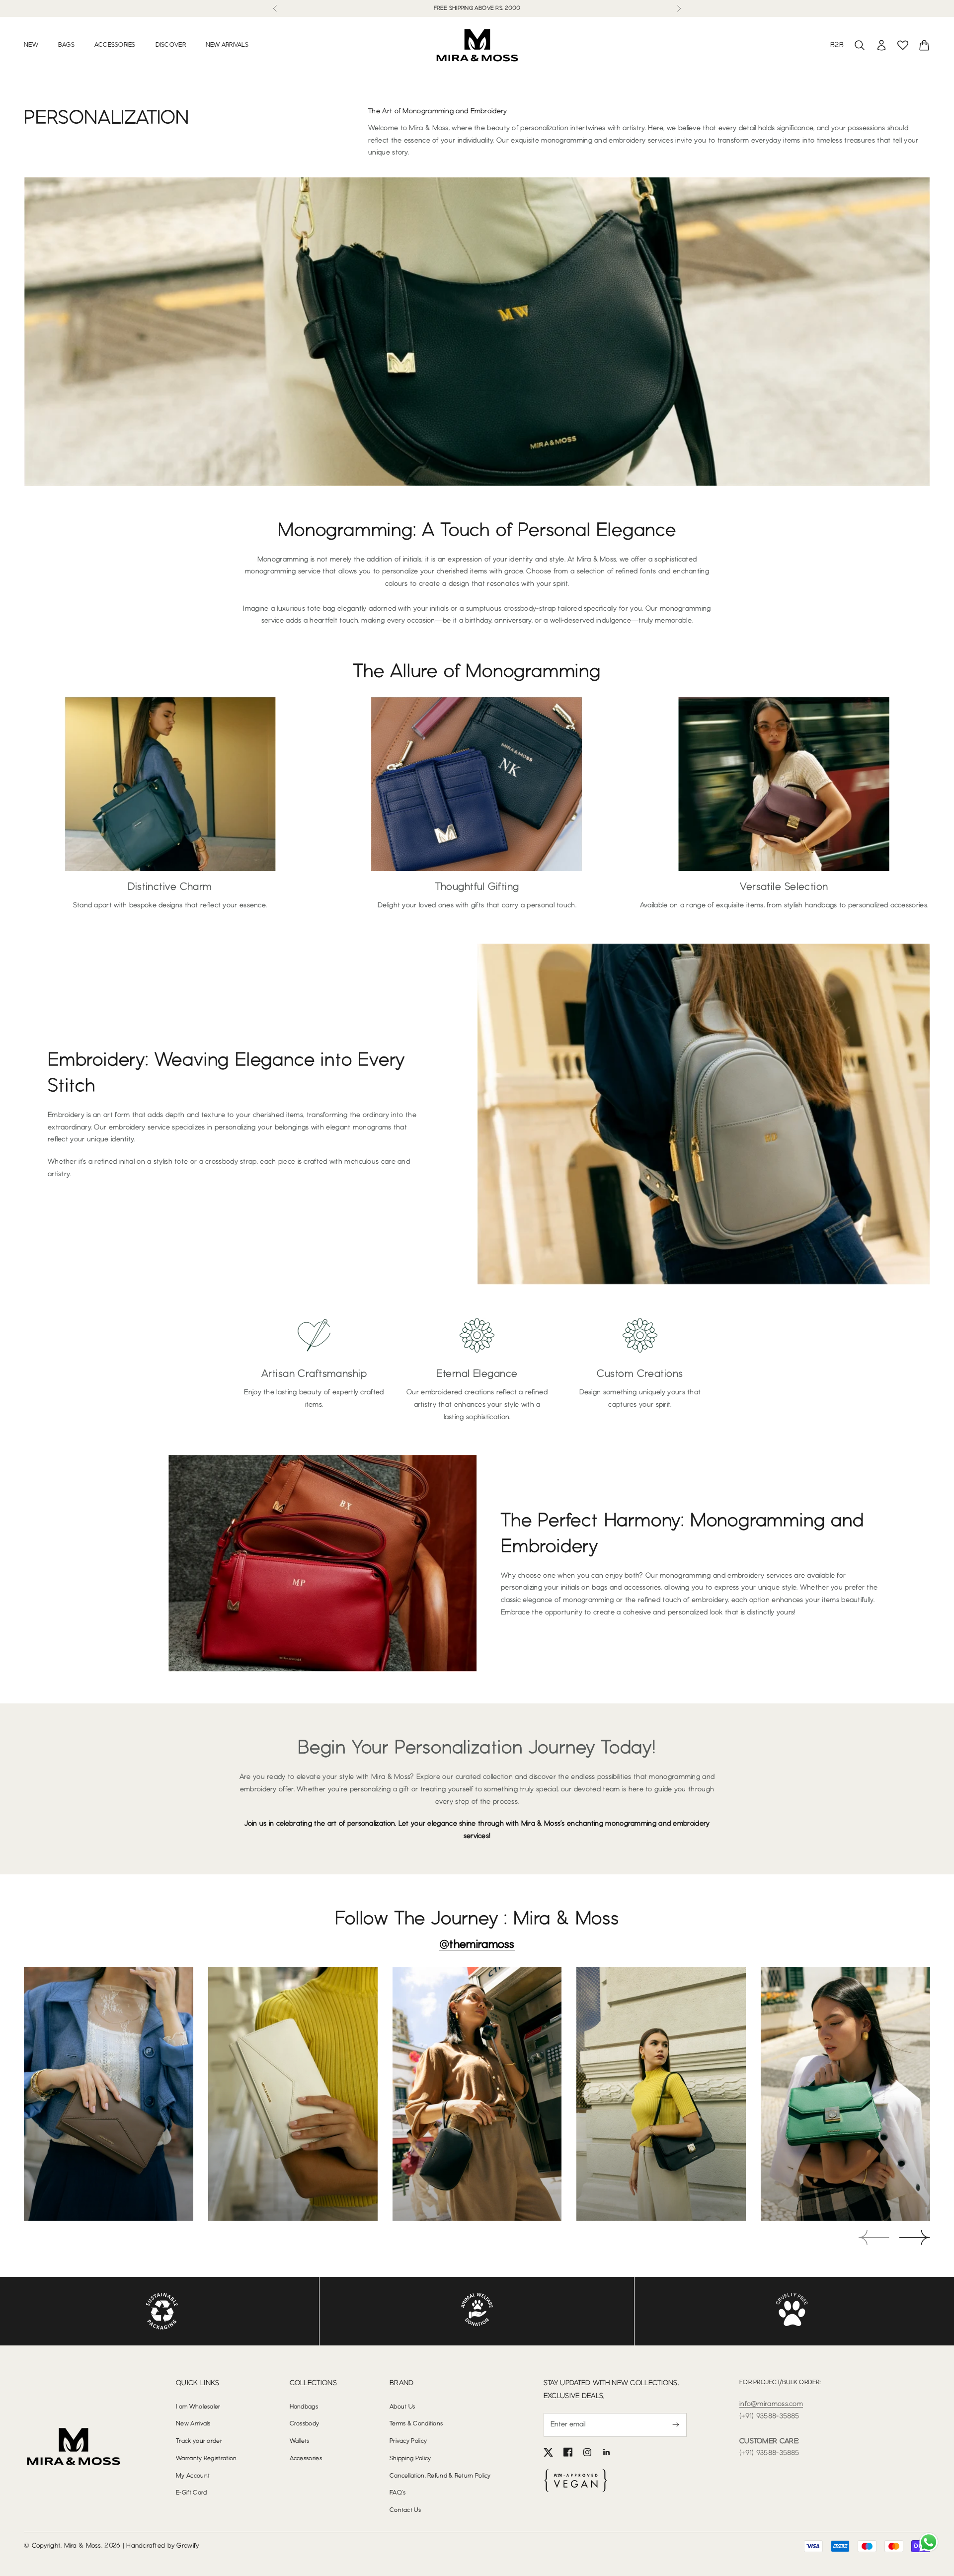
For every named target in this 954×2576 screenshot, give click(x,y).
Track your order (199, 2441)
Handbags (304, 2407)
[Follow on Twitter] (549, 2452)
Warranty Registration (206, 2458)
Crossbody (305, 2424)
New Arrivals (227, 45)
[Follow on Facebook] (568, 2452)
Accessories (115, 45)
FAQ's (398, 2493)
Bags (66, 45)
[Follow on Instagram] (587, 2452)
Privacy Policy (408, 2441)
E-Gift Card (191, 2493)
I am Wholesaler (198, 2407)
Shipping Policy (410, 2458)
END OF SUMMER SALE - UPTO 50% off (477, 8)
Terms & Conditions (416, 2424)
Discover (171, 45)
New (31, 45)
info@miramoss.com (771, 2404)
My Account (193, 2476)
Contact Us (405, 2510)
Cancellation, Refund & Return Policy (440, 2476)
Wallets (300, 2441)
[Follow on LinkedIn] (607, 2452)
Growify (188, 2546)
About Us (402, 2407)
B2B (837, 45)
